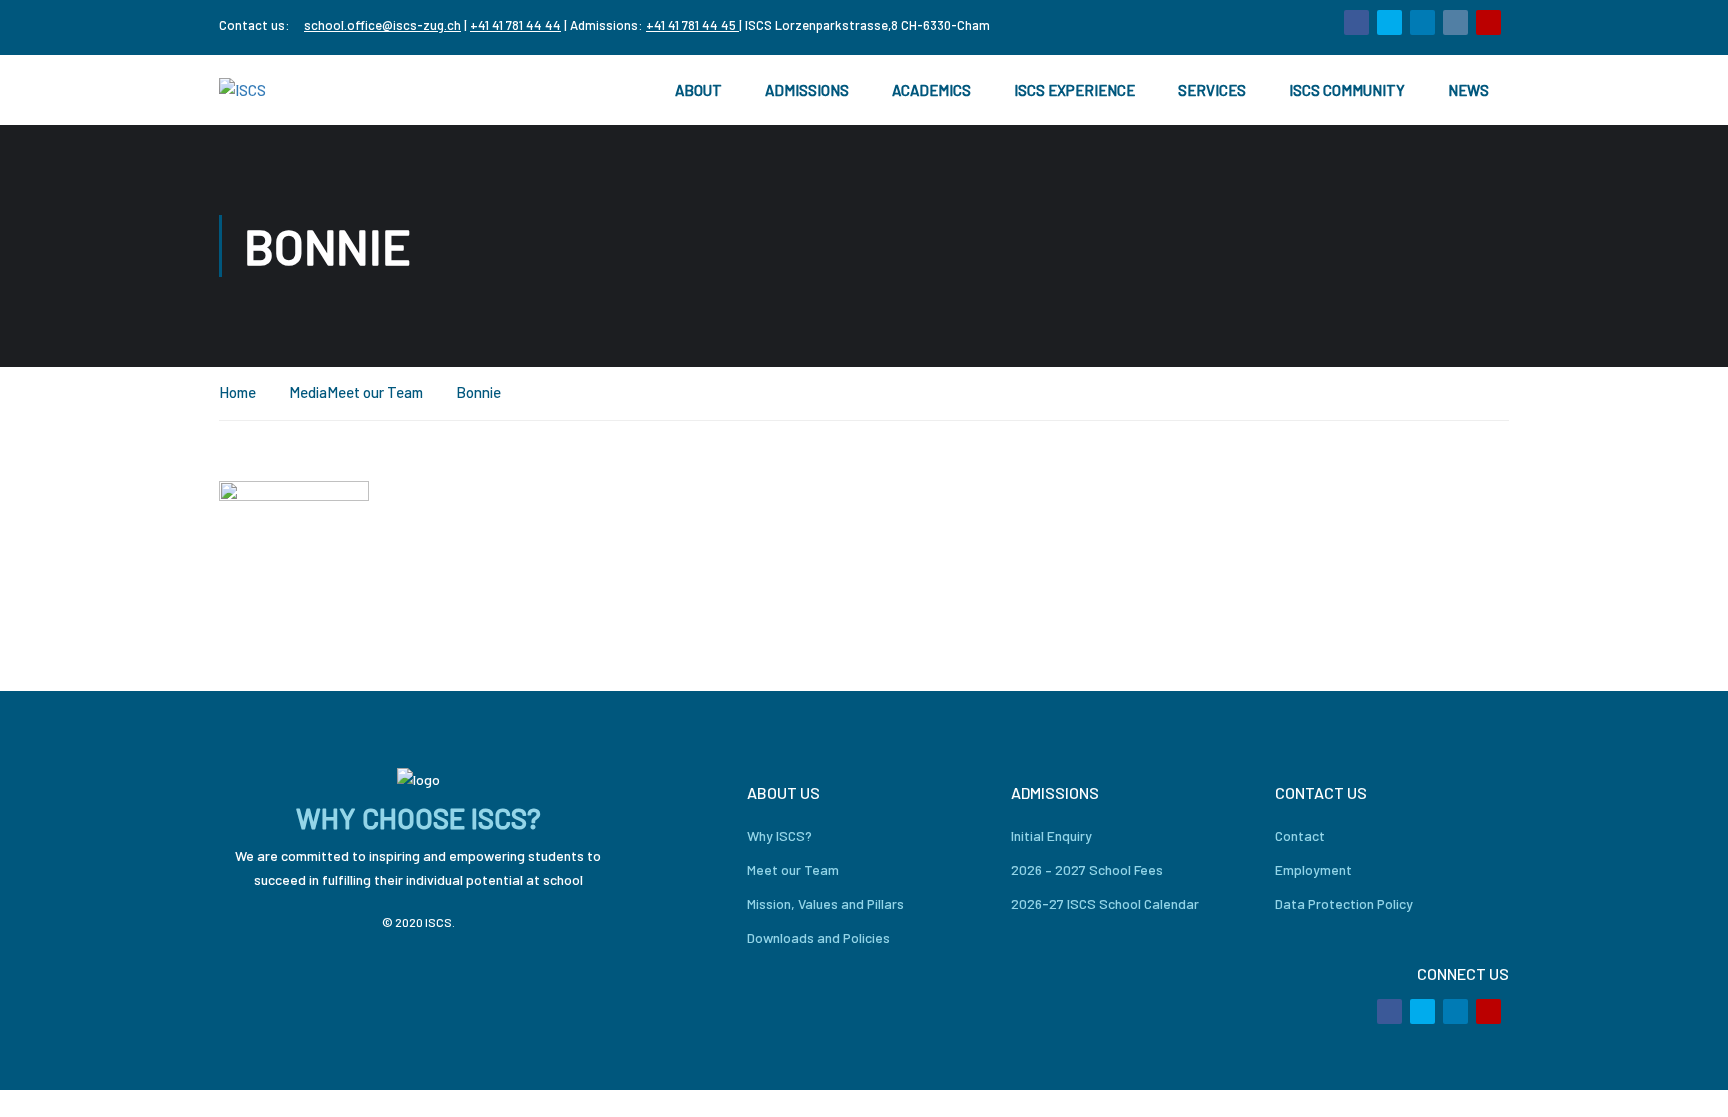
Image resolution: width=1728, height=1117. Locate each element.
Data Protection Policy (1344, 903)
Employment (1313, 869)
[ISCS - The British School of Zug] (299, 90)
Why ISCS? (779, 835)
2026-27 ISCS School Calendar (1105, 903)
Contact (1300, 835)
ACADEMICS (931, 90)
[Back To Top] (1688, 1082)
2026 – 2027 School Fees (1087, 869)
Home (237, 392)
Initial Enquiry (1051, 835)
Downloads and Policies (818, 937)
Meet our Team (375, 392)
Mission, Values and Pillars (825, 903)
